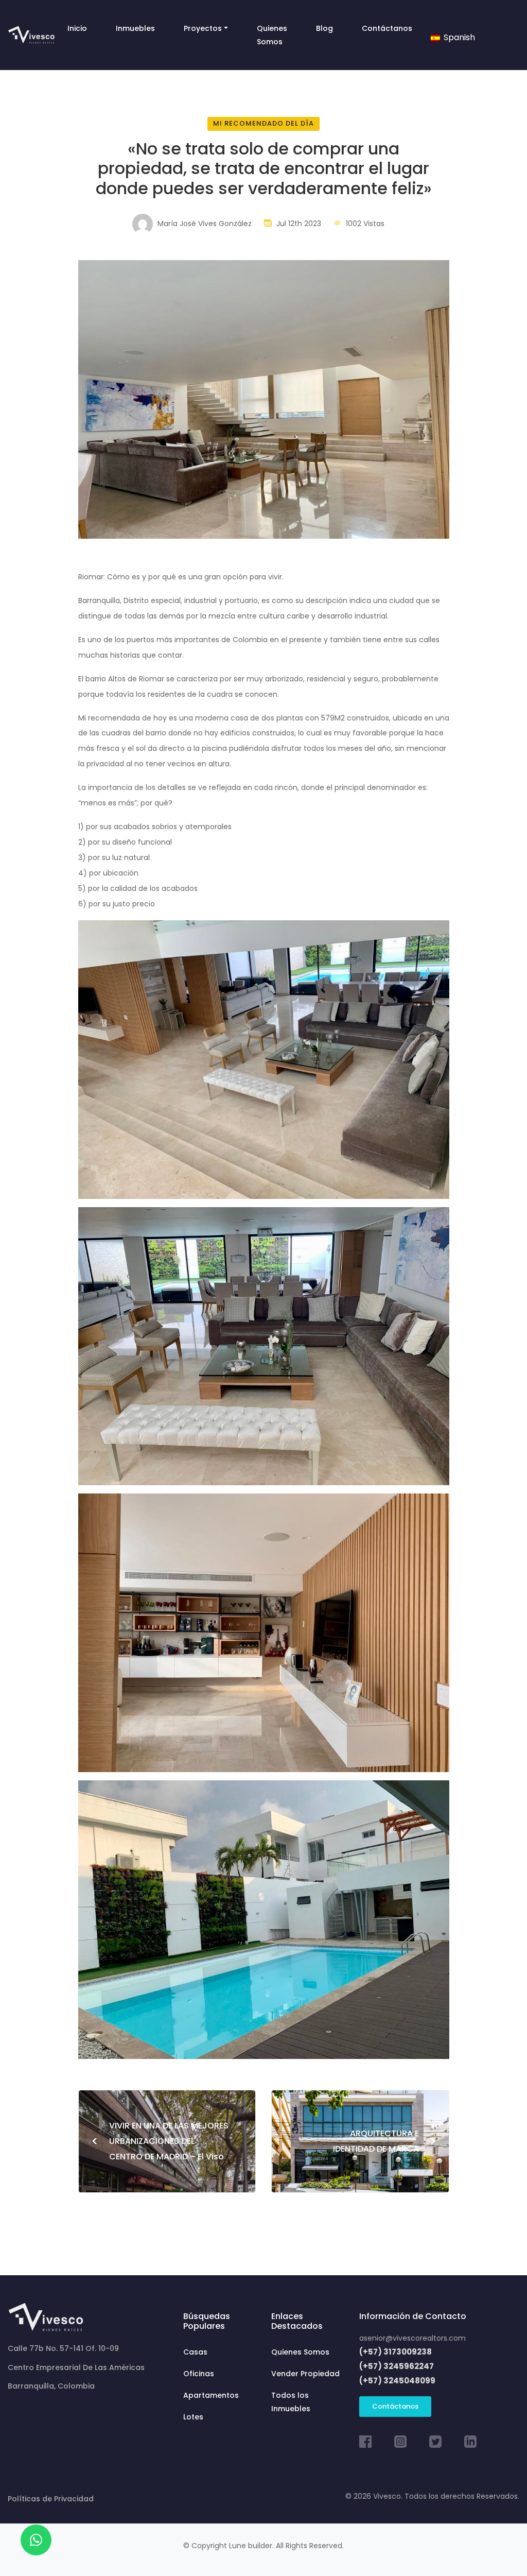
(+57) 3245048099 (397, 2381)
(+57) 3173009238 (396, 2352)
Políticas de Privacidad (51, 2499)
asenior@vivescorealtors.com (412, 2338)
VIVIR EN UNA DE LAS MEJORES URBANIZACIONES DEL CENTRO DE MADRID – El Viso (160, 2141)
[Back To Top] (498, 2547)
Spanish (458, 37)
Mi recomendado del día (263, 123)
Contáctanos (395, 2406)
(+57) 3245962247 (397, 2366)
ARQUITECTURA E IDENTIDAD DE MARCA (385, 2141)
